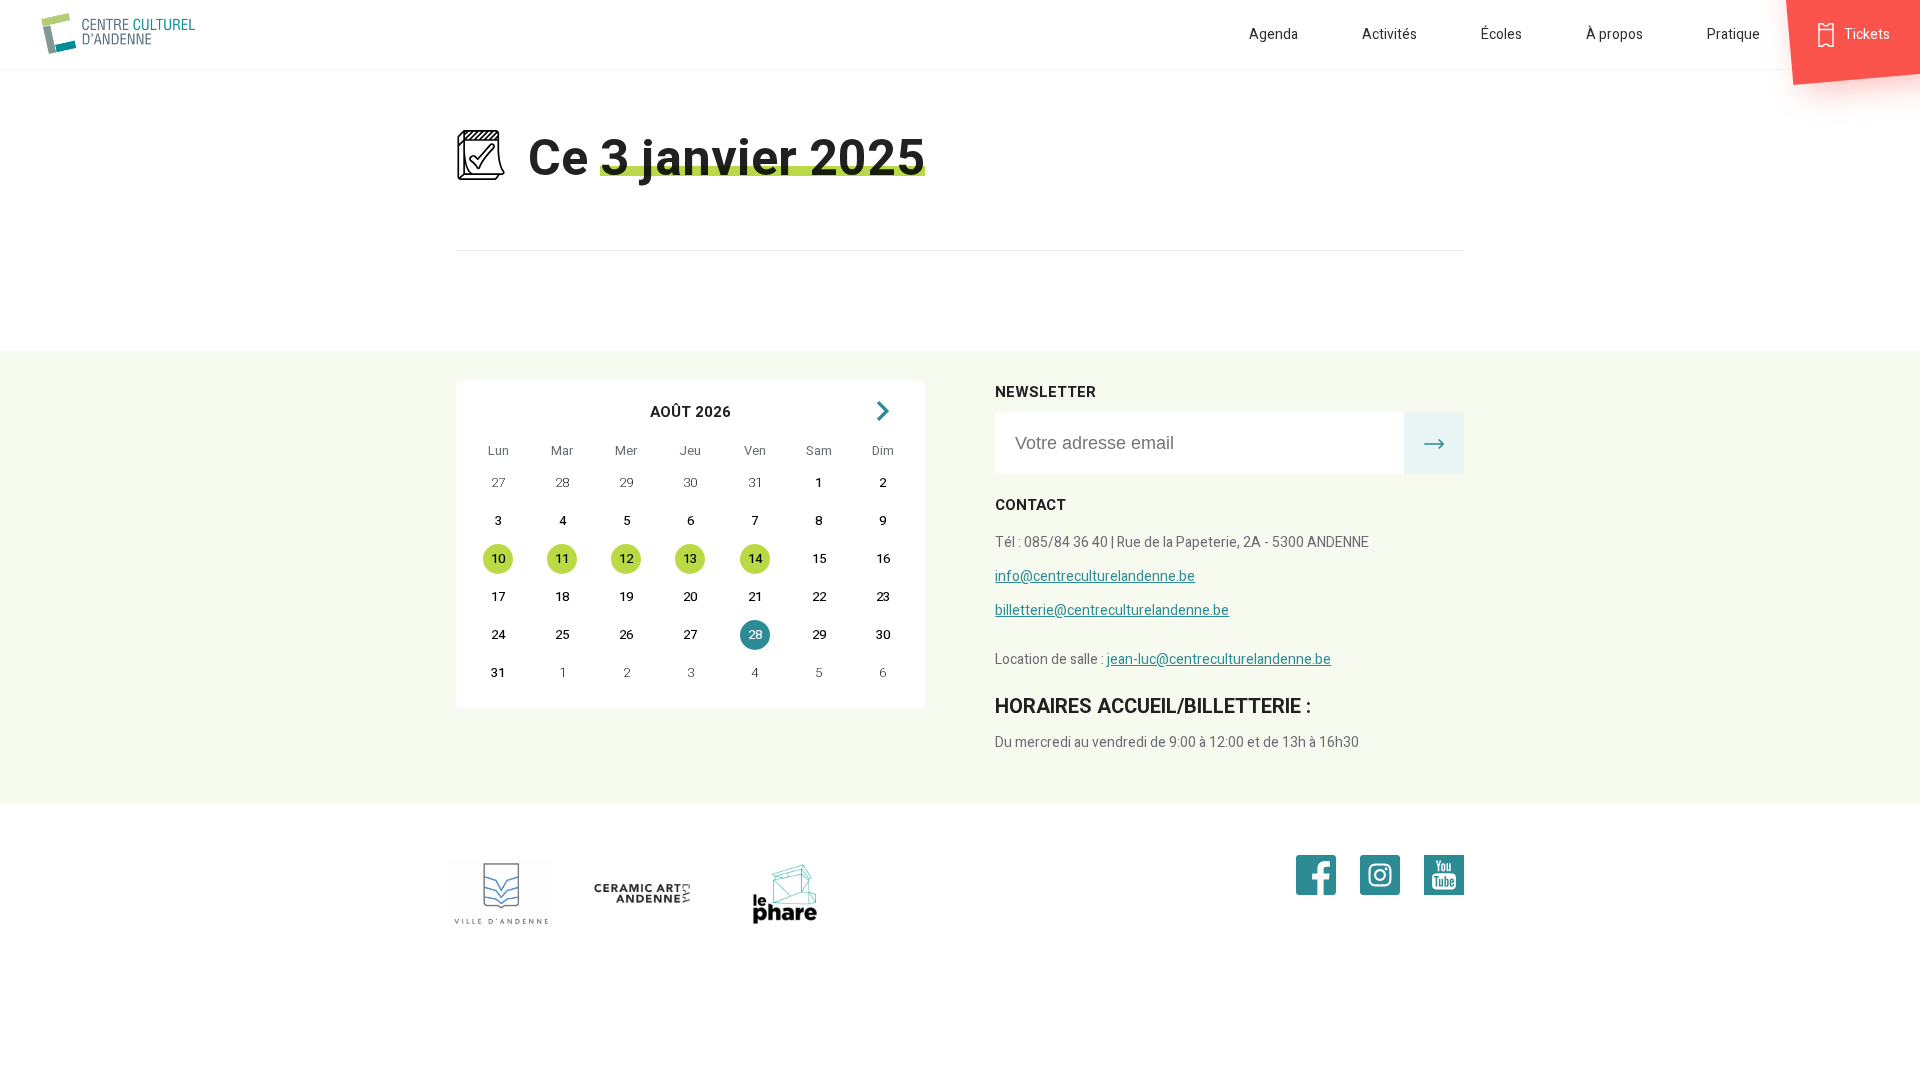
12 (626, 558)
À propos (1614, 34)
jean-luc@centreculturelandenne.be (1219, 659)
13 (690, 558)
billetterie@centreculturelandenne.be (1112, 610)
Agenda (1273, 34)
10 (498, 558)
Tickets (1867, 34)
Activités (1389, 34)
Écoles (1501, 34)
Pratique (1733, 34)
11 (562, 558)
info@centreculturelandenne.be (1095, 576)
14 (755, 558)
